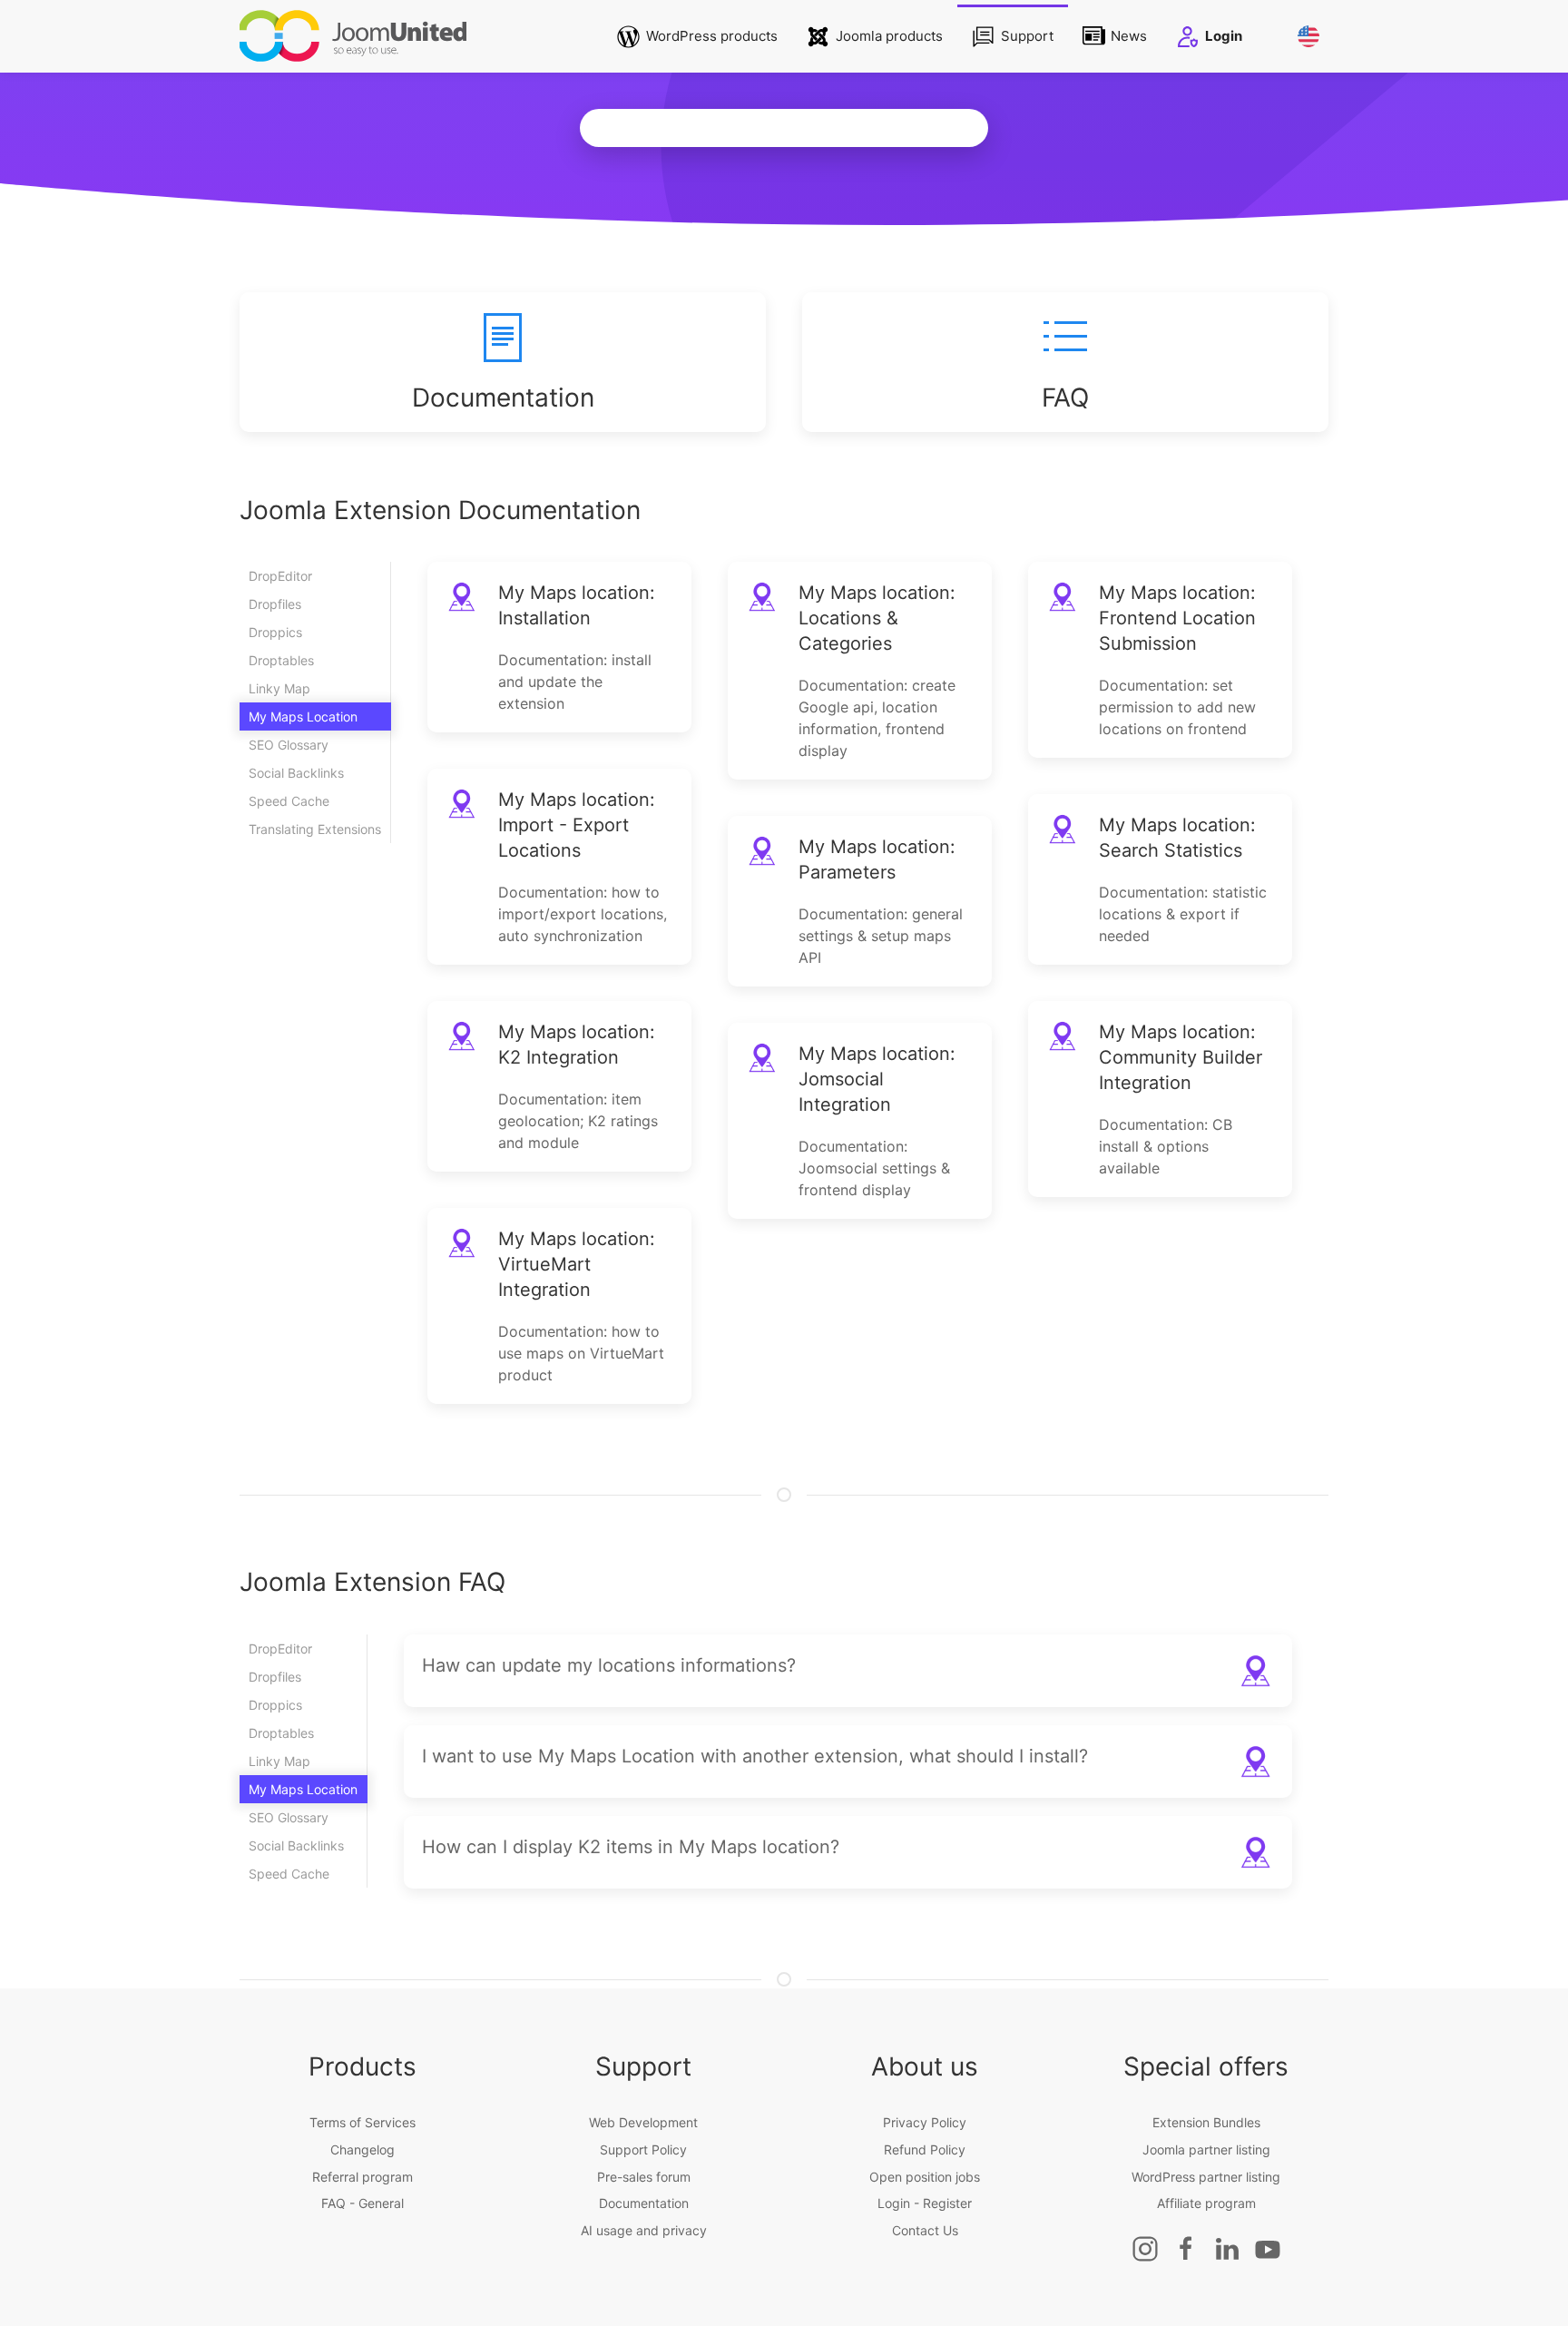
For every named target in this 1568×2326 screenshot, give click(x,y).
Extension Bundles (1206, 2122)
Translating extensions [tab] (315, 829)
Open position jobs (925, 2177)
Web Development (643, 2122)
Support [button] (1027, 36)
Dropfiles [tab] (275, 604)
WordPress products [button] (712, 36)
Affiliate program (1206, 2203)
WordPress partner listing (1206, 2177)
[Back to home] (353, 36)
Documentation (644, 2203)
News (1129, 36)
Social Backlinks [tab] (296, 773)
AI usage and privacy (644, 2230)
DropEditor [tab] (280, 576)
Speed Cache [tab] (289, 801)
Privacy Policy (925, 2122)
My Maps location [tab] (303, 1789)
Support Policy (643, 2149)
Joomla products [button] (889, 36)
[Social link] (1145, 2247)
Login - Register (925, 2203)
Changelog (363, 2149)
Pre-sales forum (644, 2177)
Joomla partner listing (1206, 2149)
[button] (848, 1671)
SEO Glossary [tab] (289, 745)
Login (1224, 36)
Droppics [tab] (275, 632)
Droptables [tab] (281, 660)
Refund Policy (925, 2149)
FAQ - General (363, 2203)
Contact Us (925, 2230)
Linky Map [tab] (279, 688)
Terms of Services (363, 2122)
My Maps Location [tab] (303, 716)
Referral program (363, 2177)
